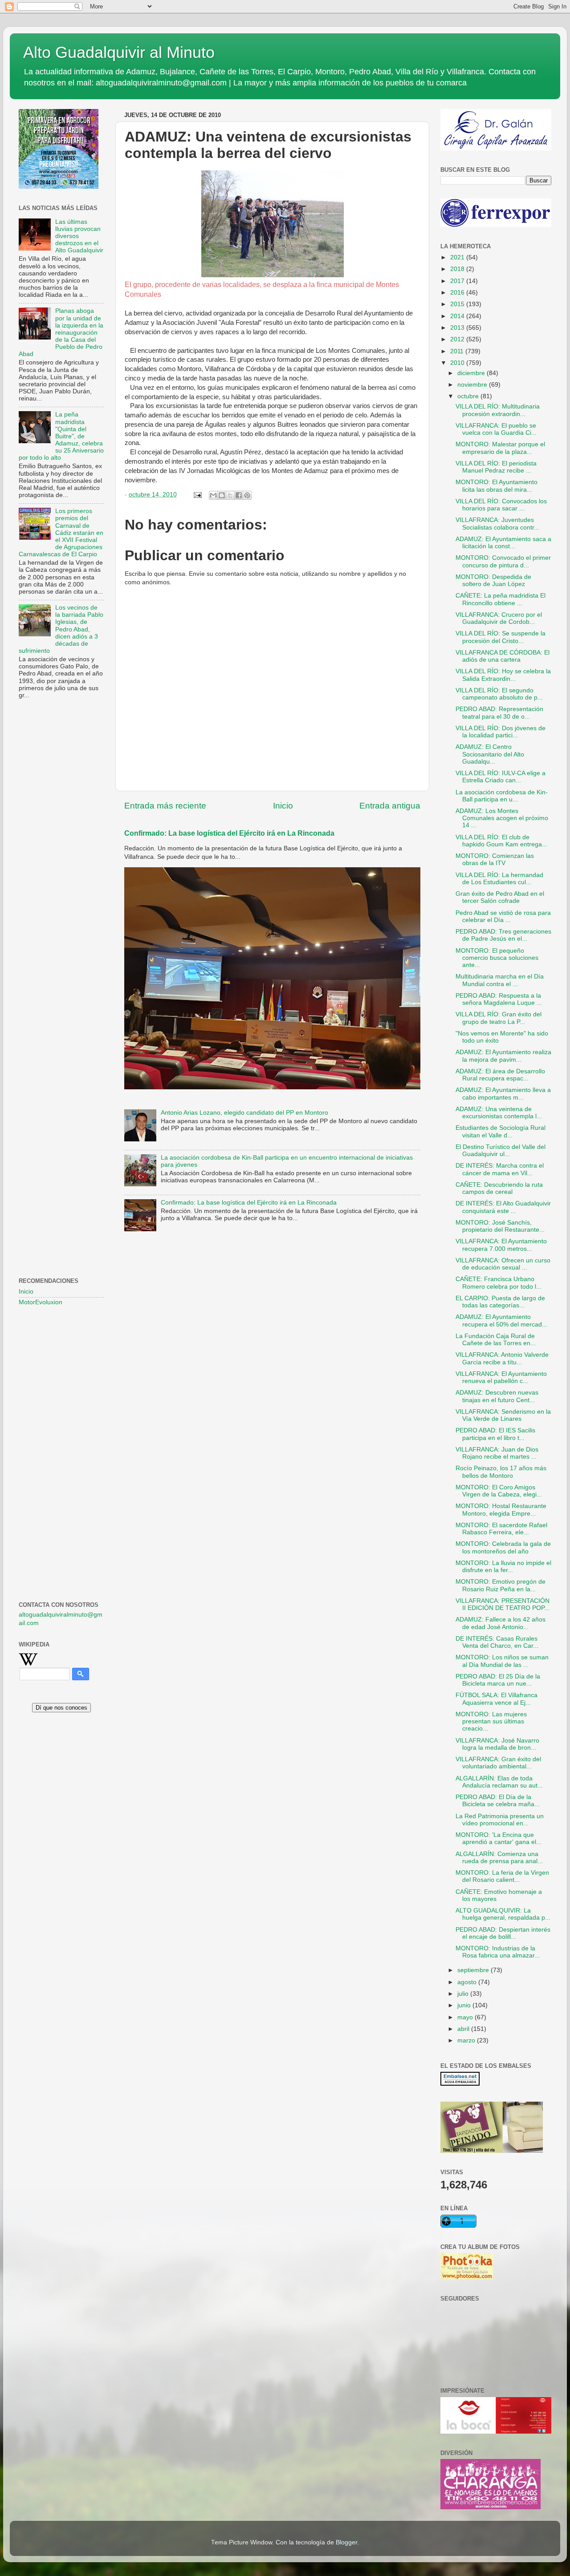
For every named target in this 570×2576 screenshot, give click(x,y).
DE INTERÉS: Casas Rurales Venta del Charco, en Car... (497, 1642)
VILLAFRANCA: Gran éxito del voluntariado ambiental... (498, 1763)
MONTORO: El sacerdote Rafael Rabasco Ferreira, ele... (501, 1529)
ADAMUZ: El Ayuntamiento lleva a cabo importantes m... (503, 1094)
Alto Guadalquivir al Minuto (119, 52)
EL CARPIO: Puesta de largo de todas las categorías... (500, 1302)
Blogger (346, 2542)
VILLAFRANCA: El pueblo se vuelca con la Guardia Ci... (496, 429)
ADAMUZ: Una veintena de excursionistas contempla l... (499, 1113)
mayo (466, 2017)
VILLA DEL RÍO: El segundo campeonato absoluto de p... (499, 694)
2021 (458, 257)
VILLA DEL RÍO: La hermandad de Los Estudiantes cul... (499, 879)
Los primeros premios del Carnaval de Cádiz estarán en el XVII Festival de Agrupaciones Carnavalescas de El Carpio (61, 533)
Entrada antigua (390, 806)
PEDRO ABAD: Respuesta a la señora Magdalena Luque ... (499, 999)
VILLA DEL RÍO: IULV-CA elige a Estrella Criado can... (501, 777)
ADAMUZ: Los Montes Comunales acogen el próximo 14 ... (502, 818)
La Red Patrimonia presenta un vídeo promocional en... (500, 1820)
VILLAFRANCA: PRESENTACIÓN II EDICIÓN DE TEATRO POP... (503, 1604)
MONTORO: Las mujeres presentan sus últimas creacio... (491, 1721)
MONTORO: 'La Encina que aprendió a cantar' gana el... (499, 1838)
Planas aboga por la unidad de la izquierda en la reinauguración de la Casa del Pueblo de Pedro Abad (61, 332)
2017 (458, 281)
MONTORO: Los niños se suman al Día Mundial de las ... (502, 1661)
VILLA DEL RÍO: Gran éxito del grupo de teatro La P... (499, 1018)
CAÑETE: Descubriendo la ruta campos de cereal (499, 1188)
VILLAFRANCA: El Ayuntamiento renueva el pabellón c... (501, 1377)
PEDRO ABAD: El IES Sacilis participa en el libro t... (495, 1434)
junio (465, 2005)
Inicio (283, 806)
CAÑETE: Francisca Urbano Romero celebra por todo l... (499, 1283)
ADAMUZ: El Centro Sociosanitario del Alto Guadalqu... (490, 754)
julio (464, 1994)
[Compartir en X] (230, 495)
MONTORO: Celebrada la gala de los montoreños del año (503, 1547)
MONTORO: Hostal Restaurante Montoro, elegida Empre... (501, 1510)
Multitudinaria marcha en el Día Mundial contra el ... (500, 980)
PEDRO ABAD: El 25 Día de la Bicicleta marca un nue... (498, 1680)
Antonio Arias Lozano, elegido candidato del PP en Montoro (244, 1113)
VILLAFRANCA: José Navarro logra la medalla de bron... (497, 1744)
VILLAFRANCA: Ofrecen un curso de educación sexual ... (503, 1264)
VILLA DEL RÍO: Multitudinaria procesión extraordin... (498, 410)
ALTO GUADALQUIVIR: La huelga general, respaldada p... (503, 1914)
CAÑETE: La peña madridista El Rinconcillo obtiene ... (501, 599)
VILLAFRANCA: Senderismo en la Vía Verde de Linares (503, 1415)
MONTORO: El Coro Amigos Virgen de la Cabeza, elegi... (499, 1491)
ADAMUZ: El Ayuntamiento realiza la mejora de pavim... (503, 1056)
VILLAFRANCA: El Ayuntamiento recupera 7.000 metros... (501, 1245)
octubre (469, 396)
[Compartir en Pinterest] (247, 495)
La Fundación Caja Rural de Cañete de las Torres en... (496, 1340)
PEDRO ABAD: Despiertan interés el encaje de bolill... (503, 1933)
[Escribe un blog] (222, 495)
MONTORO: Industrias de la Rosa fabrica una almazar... (498, 1952)
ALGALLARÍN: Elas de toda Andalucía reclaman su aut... (499, 1782)
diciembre (472, 373)
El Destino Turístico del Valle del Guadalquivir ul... (501, 1151)
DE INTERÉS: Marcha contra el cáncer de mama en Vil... (500, 1169)
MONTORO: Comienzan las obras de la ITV (495, 859)
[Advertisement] (61, 850)
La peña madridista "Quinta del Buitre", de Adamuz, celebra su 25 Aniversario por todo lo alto (61, 436)
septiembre (474, 1970)
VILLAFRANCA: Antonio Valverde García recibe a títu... (502, 1358)
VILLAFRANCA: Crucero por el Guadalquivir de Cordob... (499, 618)
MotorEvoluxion (41, 1302)
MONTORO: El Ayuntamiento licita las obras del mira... (497, 486)
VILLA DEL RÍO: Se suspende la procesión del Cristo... (501, 637)
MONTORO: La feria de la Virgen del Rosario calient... (502, 1876)
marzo (467, 2040)
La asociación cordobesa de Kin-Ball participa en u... (502, 796)
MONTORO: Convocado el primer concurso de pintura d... (503, 561)
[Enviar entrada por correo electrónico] (197, 495)
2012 (458, 339)
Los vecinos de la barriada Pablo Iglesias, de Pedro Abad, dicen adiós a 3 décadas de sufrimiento (61, 629)
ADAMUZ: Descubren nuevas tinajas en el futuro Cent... (497, 1396)
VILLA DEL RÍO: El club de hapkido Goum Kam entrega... (501, 841)
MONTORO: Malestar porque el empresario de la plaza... (500, 448)
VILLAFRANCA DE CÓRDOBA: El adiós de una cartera (503, 656)
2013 (458, 328)
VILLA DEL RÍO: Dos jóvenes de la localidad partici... (501, 732)
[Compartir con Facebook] (239, 495)
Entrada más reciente (165, 806)
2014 (458, 316)
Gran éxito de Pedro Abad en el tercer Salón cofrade (500, 897)
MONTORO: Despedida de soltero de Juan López (493, 580)
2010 (458, 363)
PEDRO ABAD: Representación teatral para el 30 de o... (499, 713)
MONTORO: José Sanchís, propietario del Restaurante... (500, 1226)
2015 (458, 304)
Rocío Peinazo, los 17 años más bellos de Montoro (501, 1472)
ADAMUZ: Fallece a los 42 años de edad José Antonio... (501, 1623)
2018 (458, 269)
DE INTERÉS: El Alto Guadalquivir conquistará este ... (503, 1207)
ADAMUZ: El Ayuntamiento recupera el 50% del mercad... (501, 1320)
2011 (458, 351)
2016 (458, 293)
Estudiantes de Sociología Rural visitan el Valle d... (501, 1131)
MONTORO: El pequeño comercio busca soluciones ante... (497, 958)
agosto (468, 1982)
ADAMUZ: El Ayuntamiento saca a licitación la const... (503, 543)
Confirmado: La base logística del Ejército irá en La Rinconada (229, 833)
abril (464, 2029)
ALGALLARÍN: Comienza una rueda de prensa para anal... (499, 1858)
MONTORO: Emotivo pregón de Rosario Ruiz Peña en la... (501, 1585)
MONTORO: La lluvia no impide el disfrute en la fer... (503, 1567)
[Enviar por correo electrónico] (213, 495)
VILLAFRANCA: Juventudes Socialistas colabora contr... (497, 524)
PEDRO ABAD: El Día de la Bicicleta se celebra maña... (498, 1801)
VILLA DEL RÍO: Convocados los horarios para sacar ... (501, 505)
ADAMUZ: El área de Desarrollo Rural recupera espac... (500, 1075)
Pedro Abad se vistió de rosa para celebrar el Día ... (503, 916)
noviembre (473, 385)
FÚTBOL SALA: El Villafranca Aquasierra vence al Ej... (497, 1699)
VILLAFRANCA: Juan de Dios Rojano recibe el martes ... (497, 1453)
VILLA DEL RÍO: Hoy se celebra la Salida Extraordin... (503, 675)
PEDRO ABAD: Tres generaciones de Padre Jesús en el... (503, 935)
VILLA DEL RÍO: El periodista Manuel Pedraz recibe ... (496, 467)
